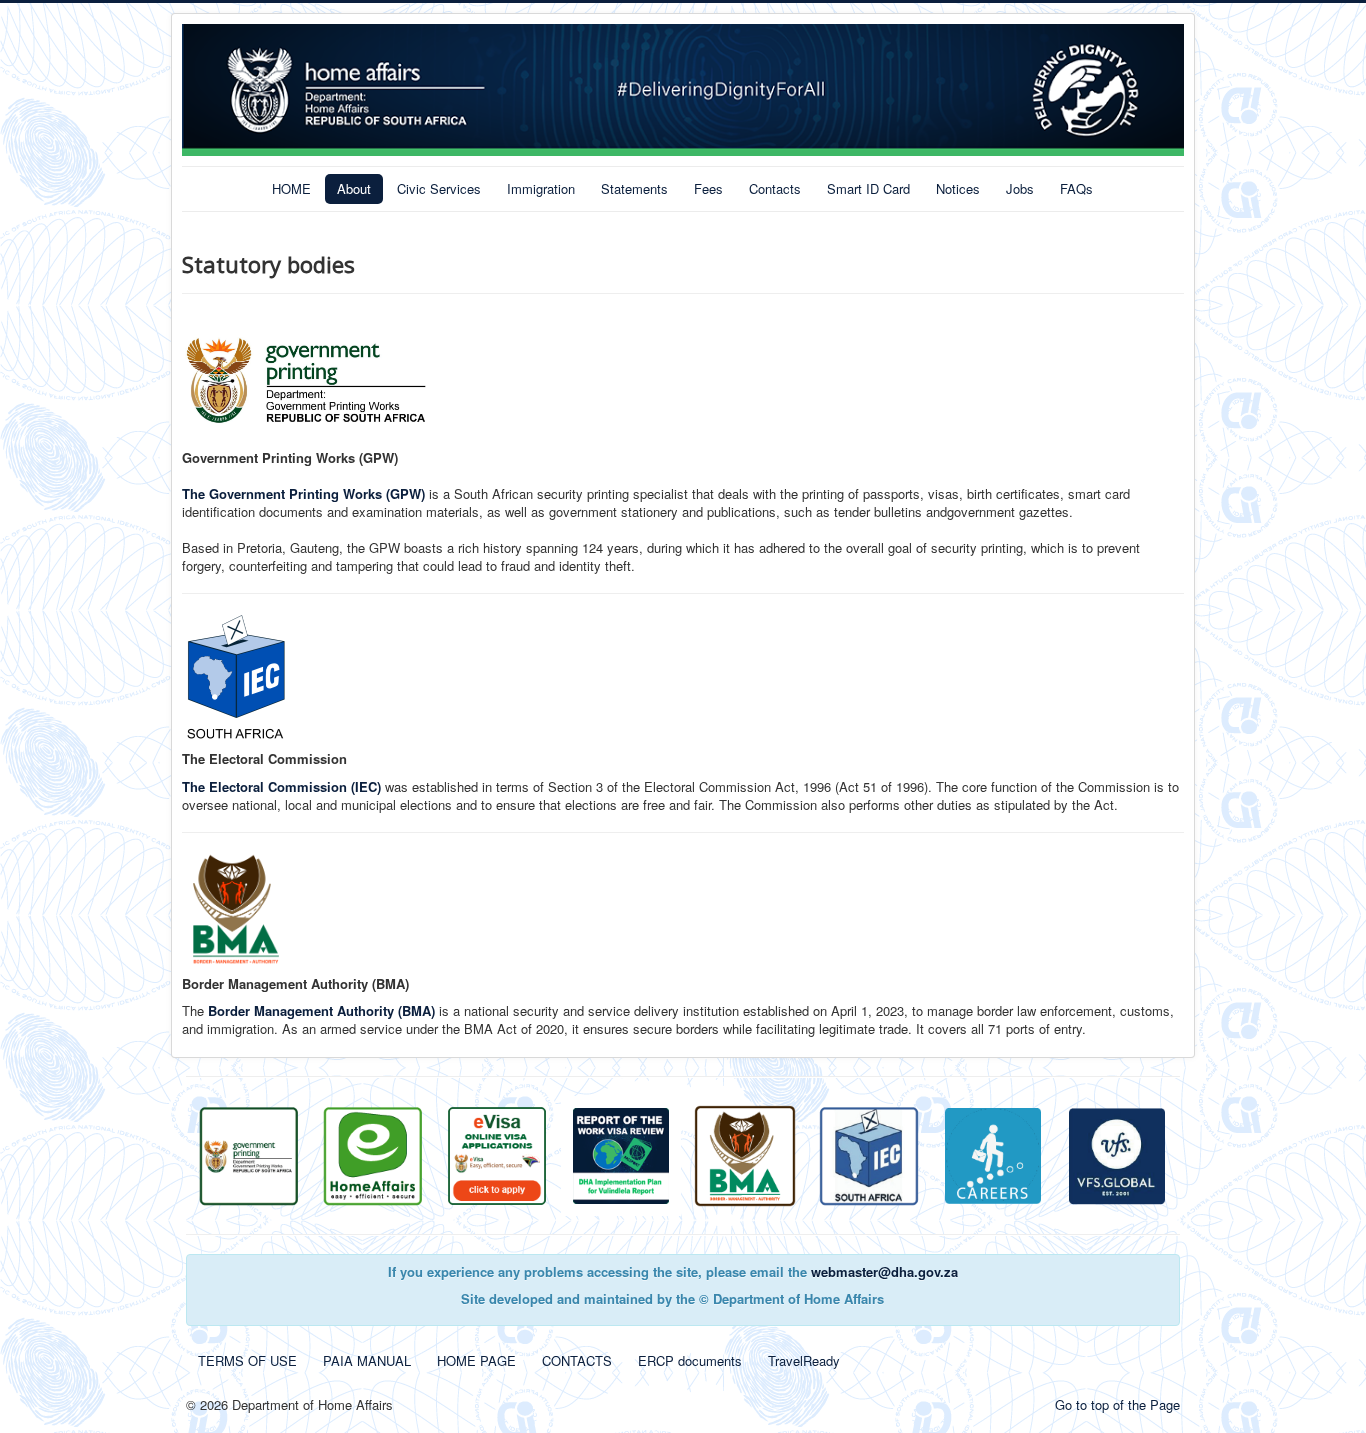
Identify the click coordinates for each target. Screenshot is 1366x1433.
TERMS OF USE (247, 1360)
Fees (708, 188)
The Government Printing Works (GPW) (303, 493)
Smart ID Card (868, 188)
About (354, 188)
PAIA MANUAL (367, 1360)
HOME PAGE (476, 1360)
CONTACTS (577, 1360)
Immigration (541, 188)
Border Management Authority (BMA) (321, 1010)
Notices (958, 188)
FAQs (1076, 188)
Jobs (1020, 188)
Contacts (775, 188)
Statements (634, 188)
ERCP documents (690, 1360)
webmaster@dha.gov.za (884, 1271)
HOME (291, 188)
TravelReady (804, 1360)
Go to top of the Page (1117, 1404)
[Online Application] (373, 1154)
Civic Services (439, 188)
